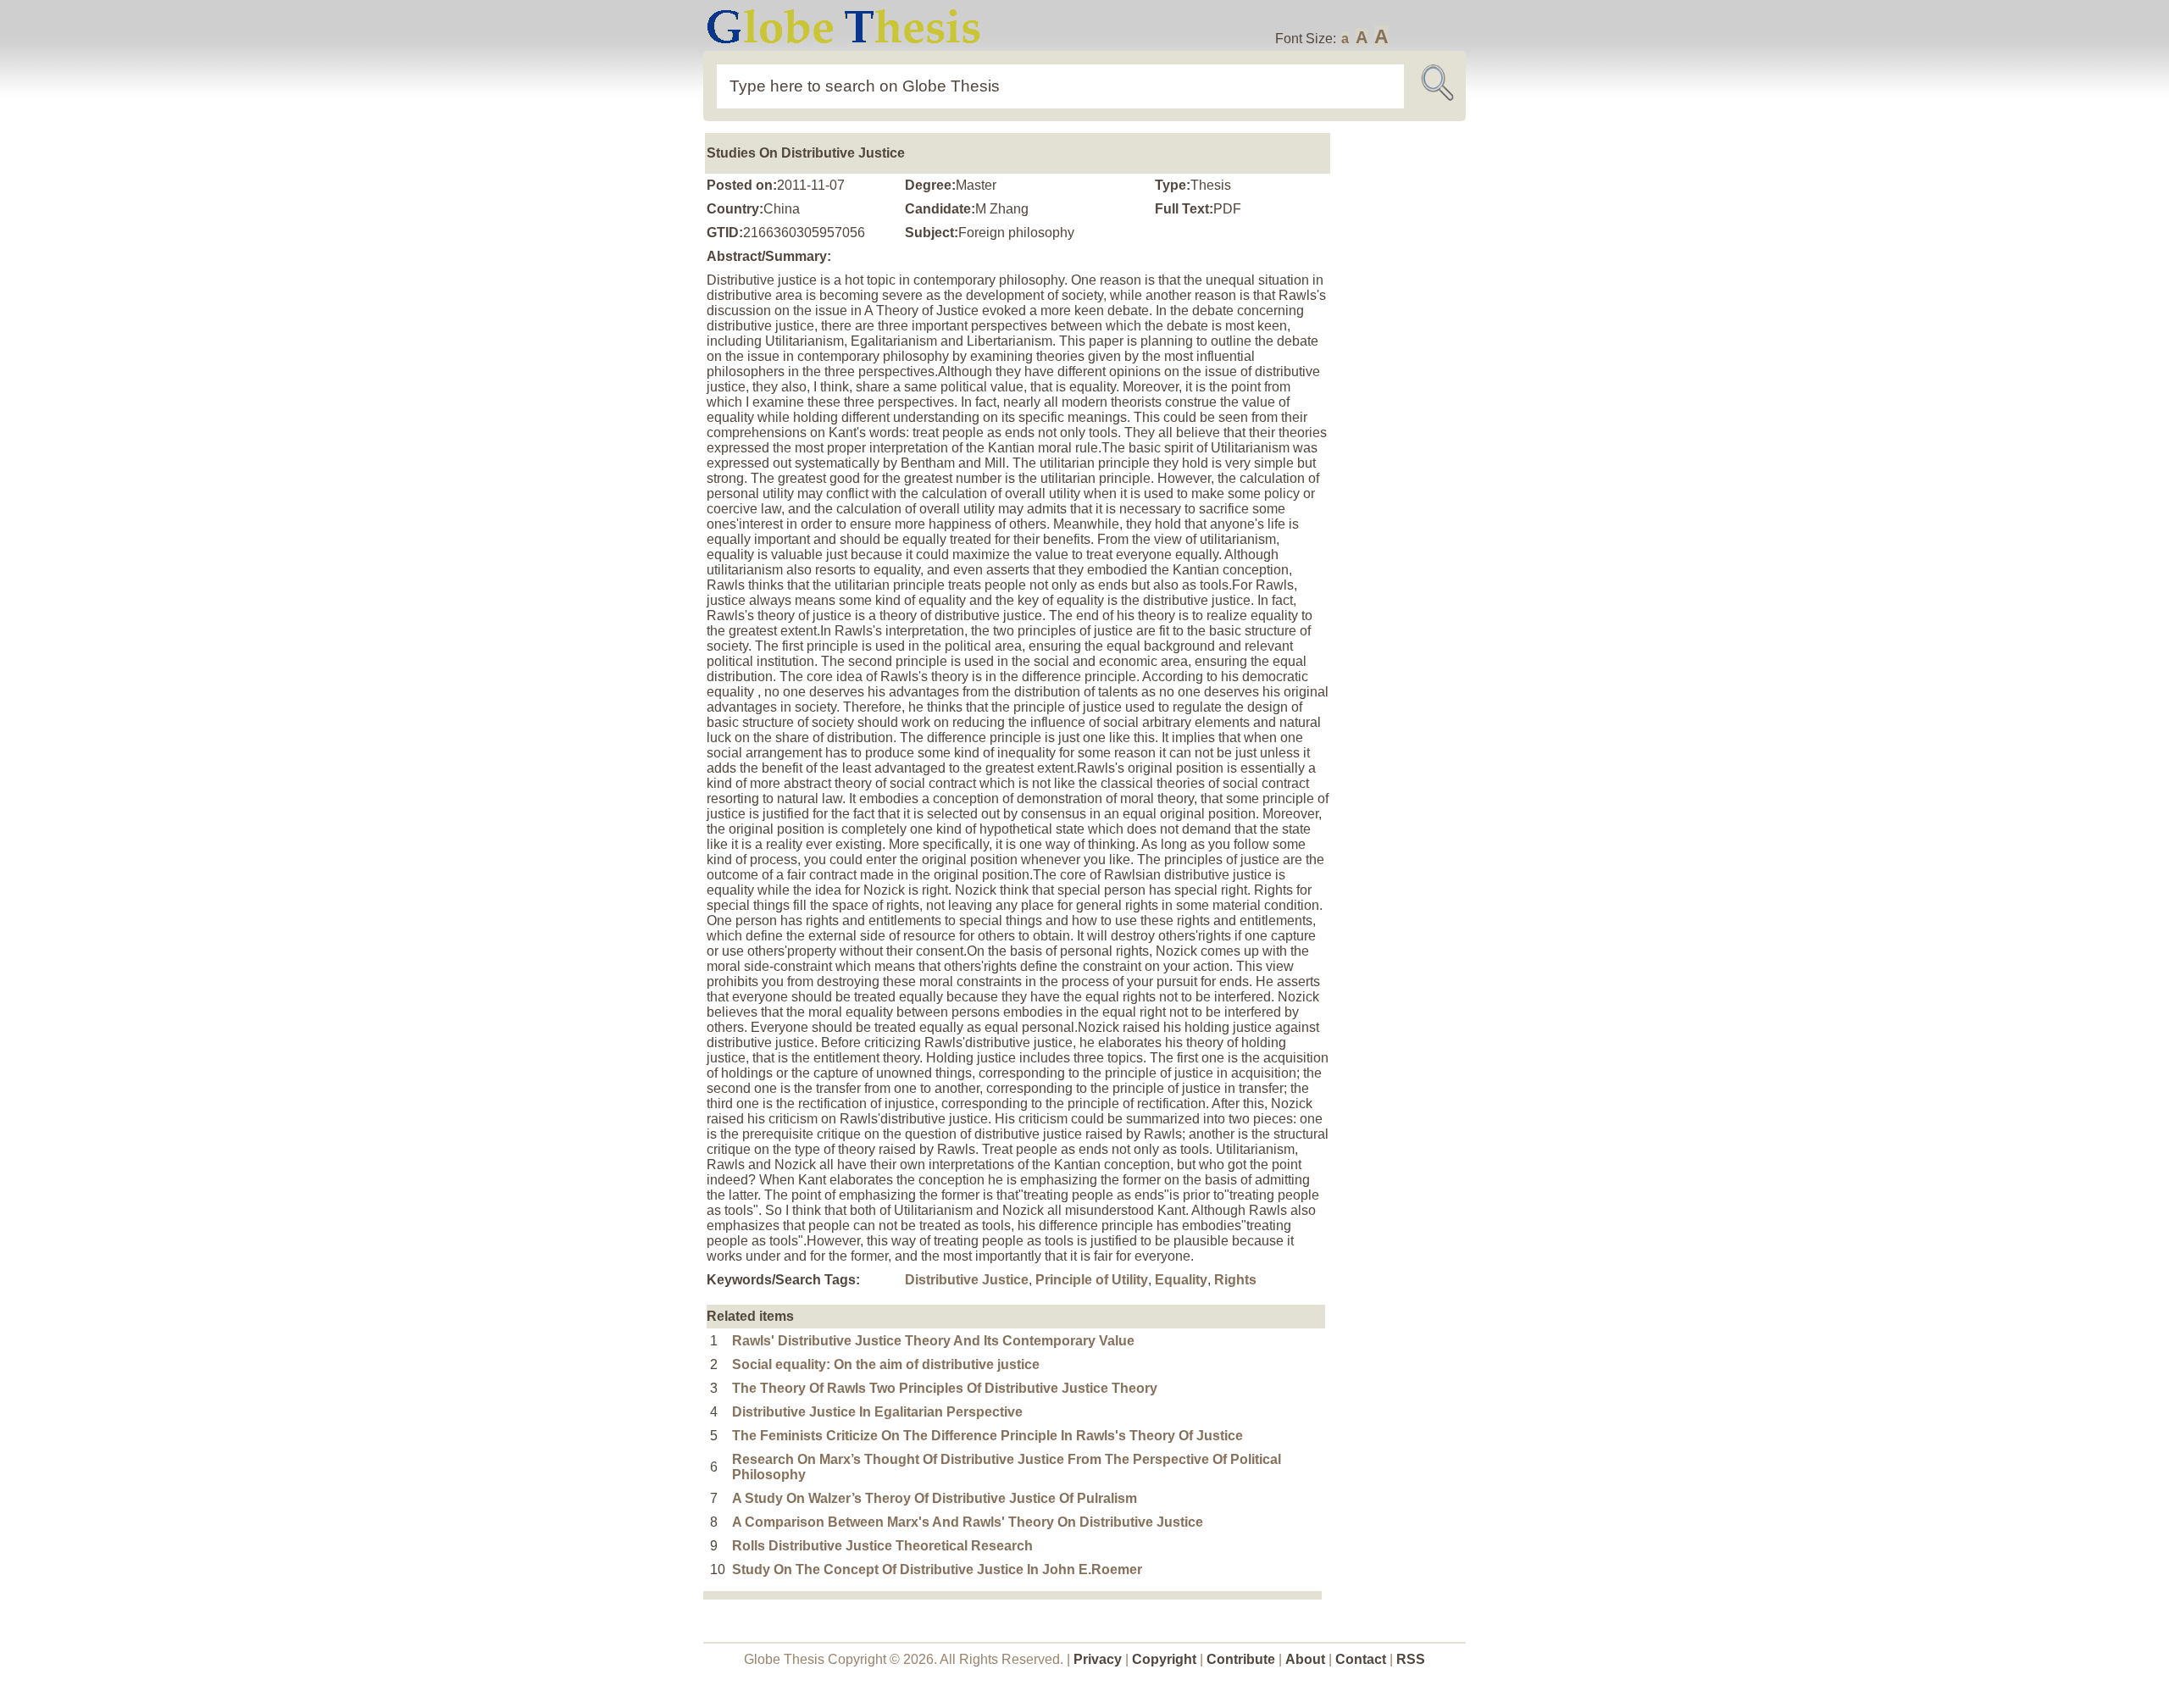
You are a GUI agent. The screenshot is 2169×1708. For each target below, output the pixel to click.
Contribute (1241, 1659)
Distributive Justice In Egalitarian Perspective (877, 1412)
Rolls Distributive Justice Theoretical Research (882, 1546)
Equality (1181, 1280)
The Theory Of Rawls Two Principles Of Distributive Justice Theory (945, 1388)
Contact (1362, 1659)
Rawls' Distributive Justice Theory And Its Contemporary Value (933, 1341)
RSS (1411, 1659)
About (1305, 1659)
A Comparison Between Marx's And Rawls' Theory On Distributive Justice (968, 1522)
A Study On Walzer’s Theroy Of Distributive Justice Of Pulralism (935, 1498)
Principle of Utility (1092, 1280)
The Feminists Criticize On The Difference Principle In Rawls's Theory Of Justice (987, 1436)
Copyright (1164, 1659)
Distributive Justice (967, 1280)
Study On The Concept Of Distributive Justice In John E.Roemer (937, 1569)
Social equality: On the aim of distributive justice (886, 1364)
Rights (1235, 1280)
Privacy (1098, 1659)
